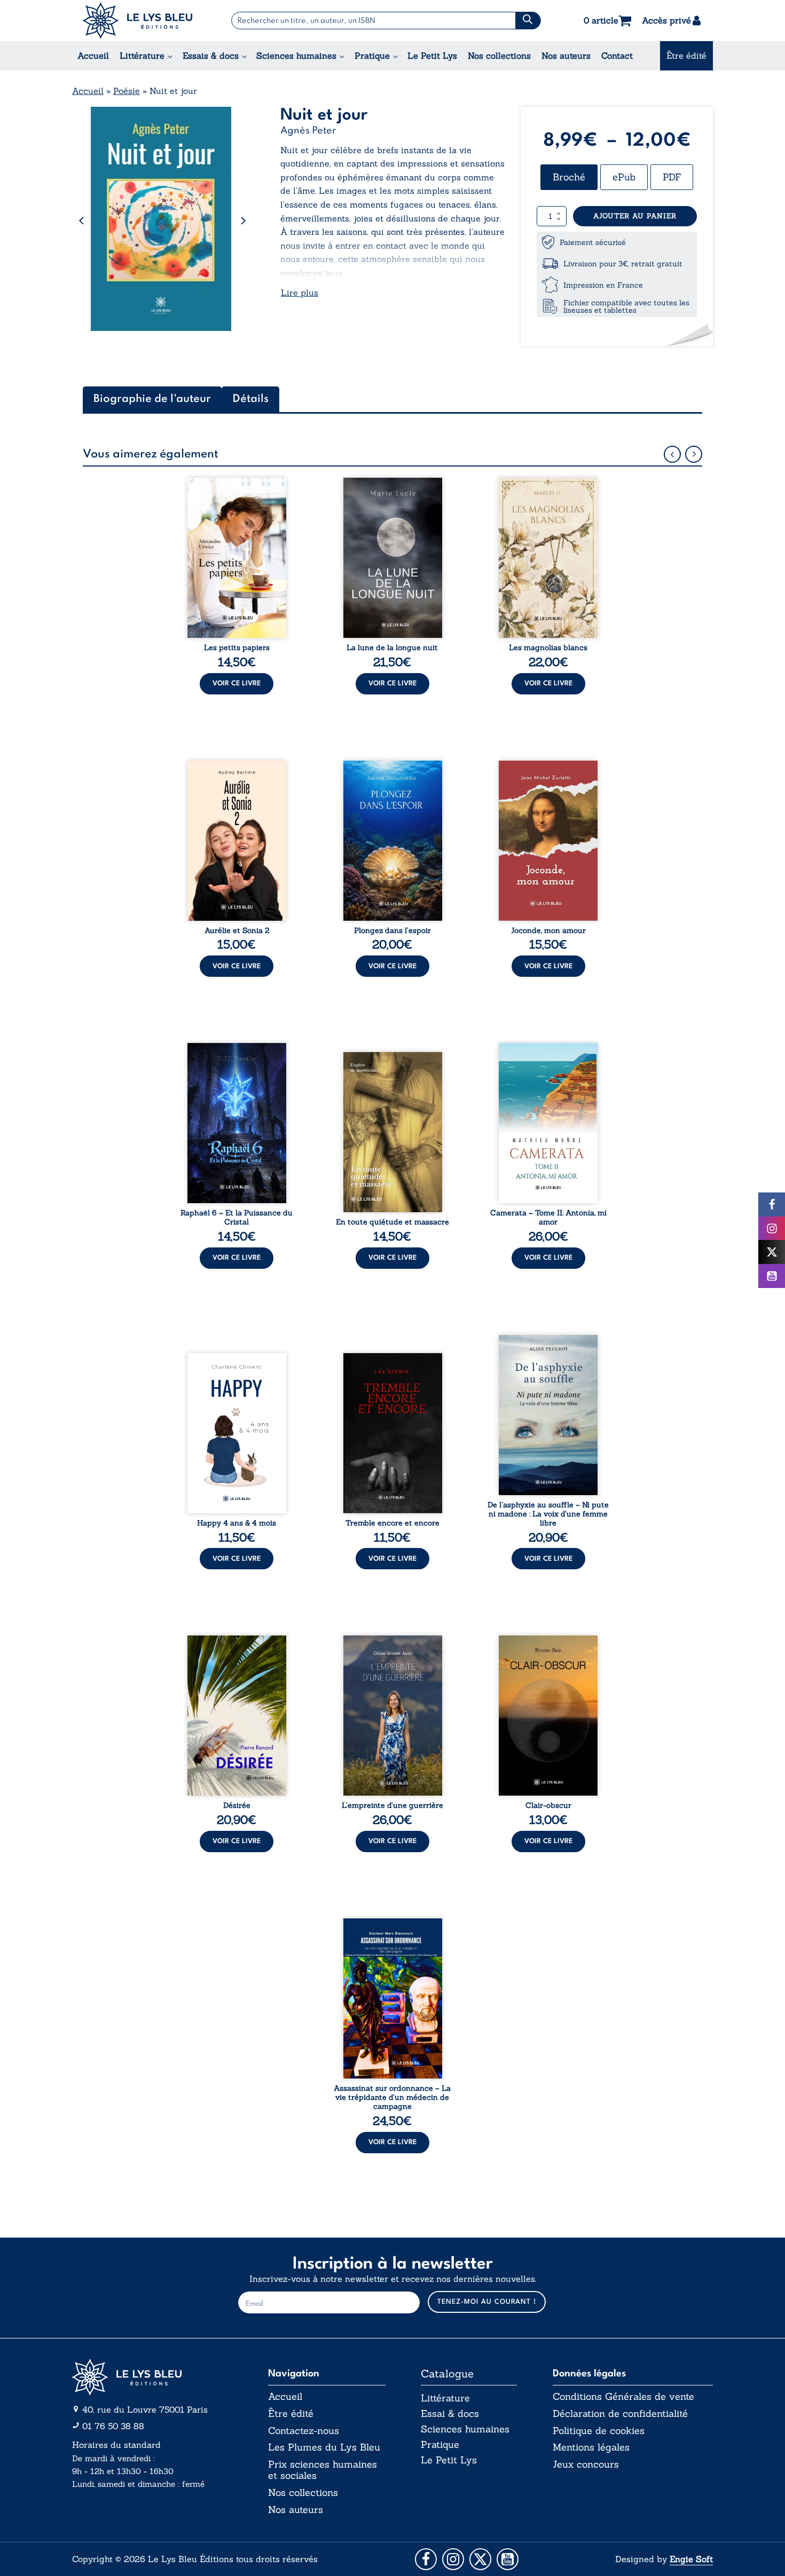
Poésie (127, 91)
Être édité (686, 56)
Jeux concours (586, 2464)
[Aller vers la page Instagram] (453, 2559)
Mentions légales (591, 2447)
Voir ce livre (237, 683)
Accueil (93, 56)
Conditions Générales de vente (623, 2397)
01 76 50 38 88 (113, 2426)
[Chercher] (528, 21)
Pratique (372, 56)
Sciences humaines (296, 56)
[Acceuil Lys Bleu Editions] (138, 21)
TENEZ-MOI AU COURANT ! (487, 2302)
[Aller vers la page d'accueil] (152, 2377)
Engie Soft (691, 2559)
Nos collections (499, 56)
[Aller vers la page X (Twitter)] (480, 2559)
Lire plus (300, 293)
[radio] (569, 177)
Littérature (142, 56)
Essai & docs (450, 2413)
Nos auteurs (566, 56)
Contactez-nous (304, 2431)
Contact (617, 56)
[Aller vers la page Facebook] (426, 2559)
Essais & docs (211, 56)
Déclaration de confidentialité (620, 2414)
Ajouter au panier (635, 216)
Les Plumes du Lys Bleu (324, 2447)
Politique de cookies (599, 2431)
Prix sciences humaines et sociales (323, 2470)
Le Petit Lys (432, 56)
